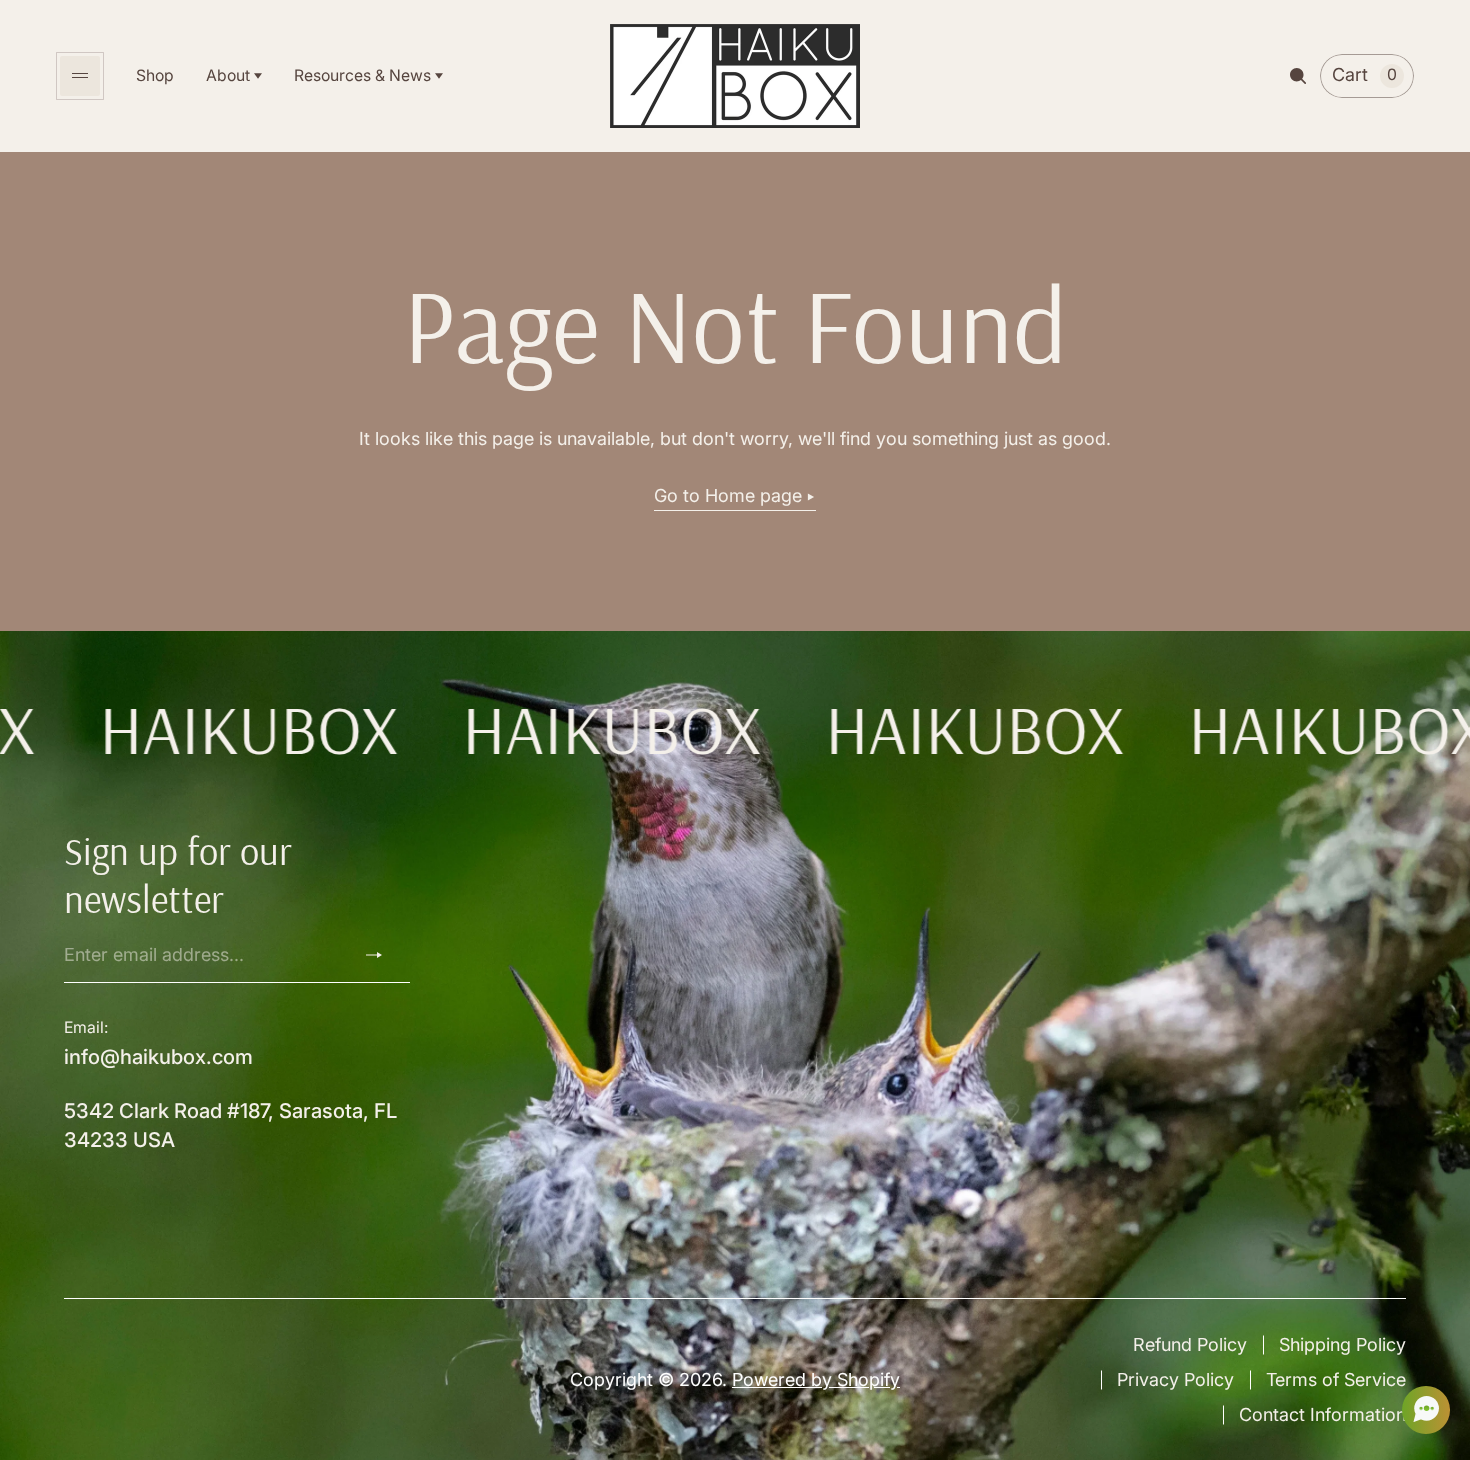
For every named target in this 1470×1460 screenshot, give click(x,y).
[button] (1420, 1410)
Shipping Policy (1342, 1344)
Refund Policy (1190, 1344)
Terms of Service (1336, 1379)
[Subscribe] (382, 955)
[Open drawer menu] (80, 76)
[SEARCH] (1298, 76)
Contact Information (1322, 1414)
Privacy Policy (1175, 1379)
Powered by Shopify (816, 1379)
